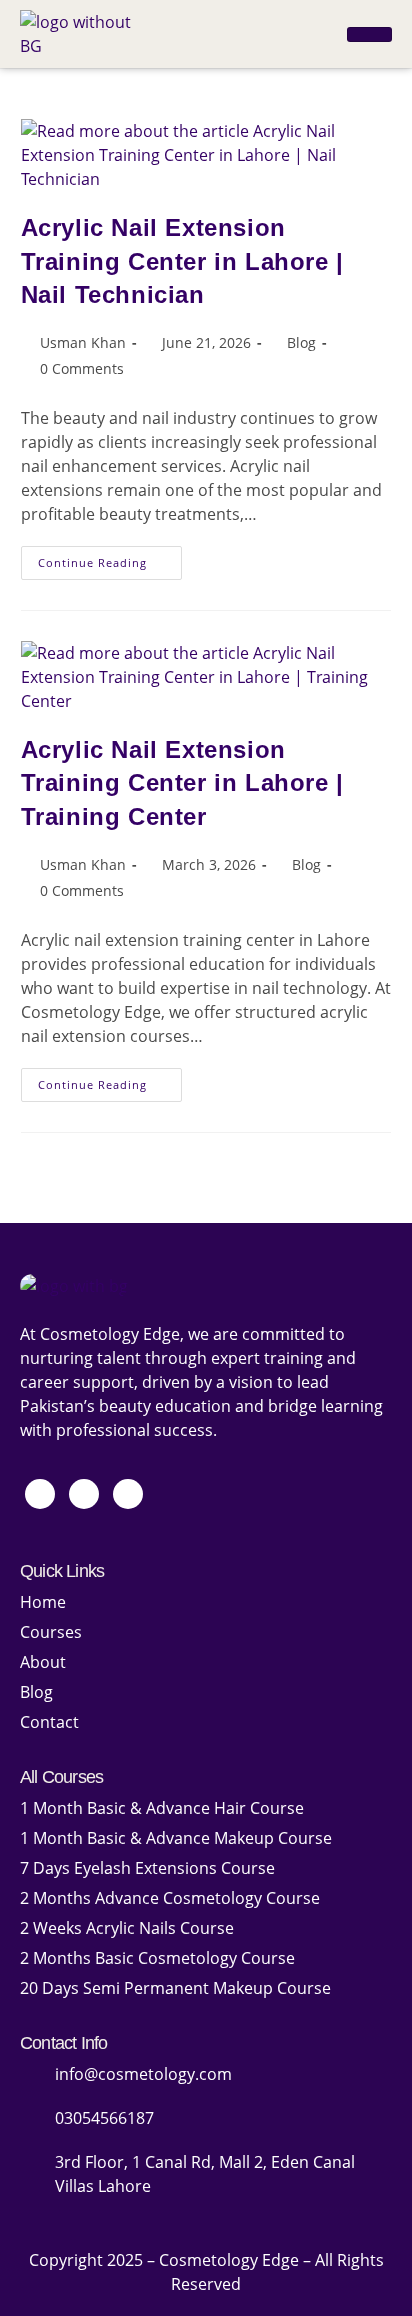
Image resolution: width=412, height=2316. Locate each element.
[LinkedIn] (128, 1494)
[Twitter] (84, 1494)
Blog (301, 342)
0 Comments (82, 368)
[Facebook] (40, 1494)
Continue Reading (110, 558)
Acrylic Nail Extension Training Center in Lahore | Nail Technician (182, 261)
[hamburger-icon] (369, 34)
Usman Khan (83, 342)
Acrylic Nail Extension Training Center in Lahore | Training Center (182, 783)
